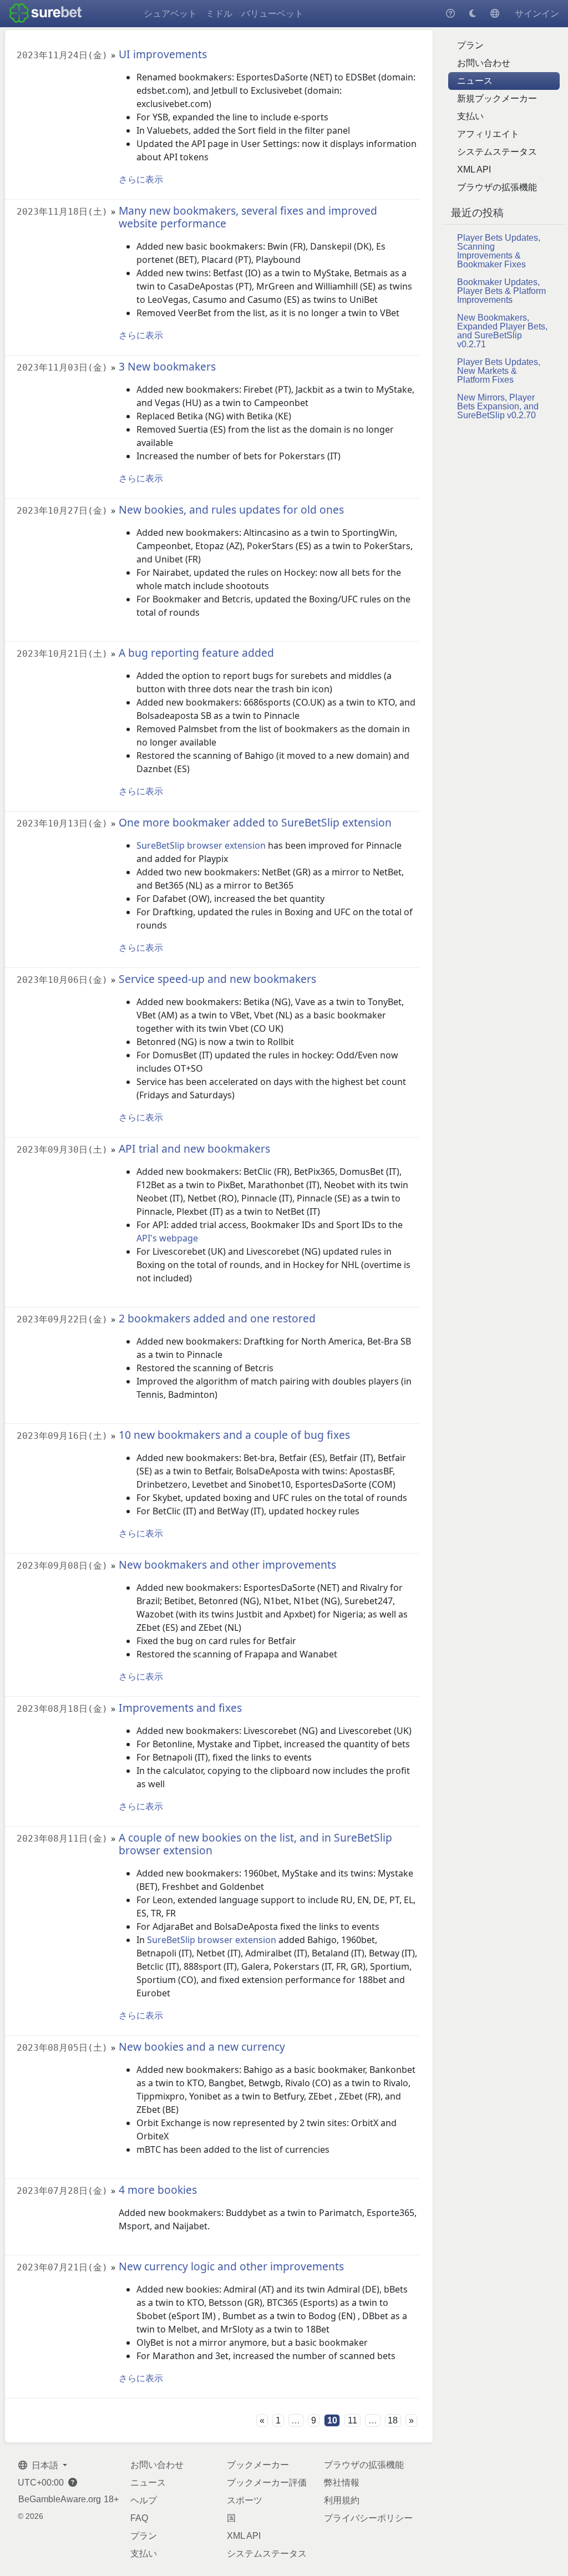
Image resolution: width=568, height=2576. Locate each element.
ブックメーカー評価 (267, 2483)
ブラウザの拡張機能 (497, 187)
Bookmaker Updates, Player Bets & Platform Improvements (501, 291)
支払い (470, 116)
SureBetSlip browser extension (201, 845)
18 (393, 2420)
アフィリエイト (488, 134)
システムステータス (497, 152)
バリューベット (272, 14)
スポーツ (245, 2500)
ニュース (475, 81)
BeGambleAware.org (60, 2499)
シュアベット (170, 14)
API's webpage (167, 1238)
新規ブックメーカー (497, 98)
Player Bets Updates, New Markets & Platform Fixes (499, 371)
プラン (470, 45)
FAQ (139, 2518)
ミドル (219, 14)
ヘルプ (144, 2500)
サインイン (537, 14)
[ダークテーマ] (473, 14)
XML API (474, 169)
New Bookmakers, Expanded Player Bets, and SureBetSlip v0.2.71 (502, 331)
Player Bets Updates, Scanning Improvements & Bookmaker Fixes (499, 251)
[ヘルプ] (450, 14)
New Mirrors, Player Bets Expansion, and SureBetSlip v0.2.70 (498, 406)
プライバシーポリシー (368, 2518)
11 (353, 2420)
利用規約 (342, 2500)
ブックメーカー (258, 2465)
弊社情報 (342, 2483)
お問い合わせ (484, 63)
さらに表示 (141, 179)
